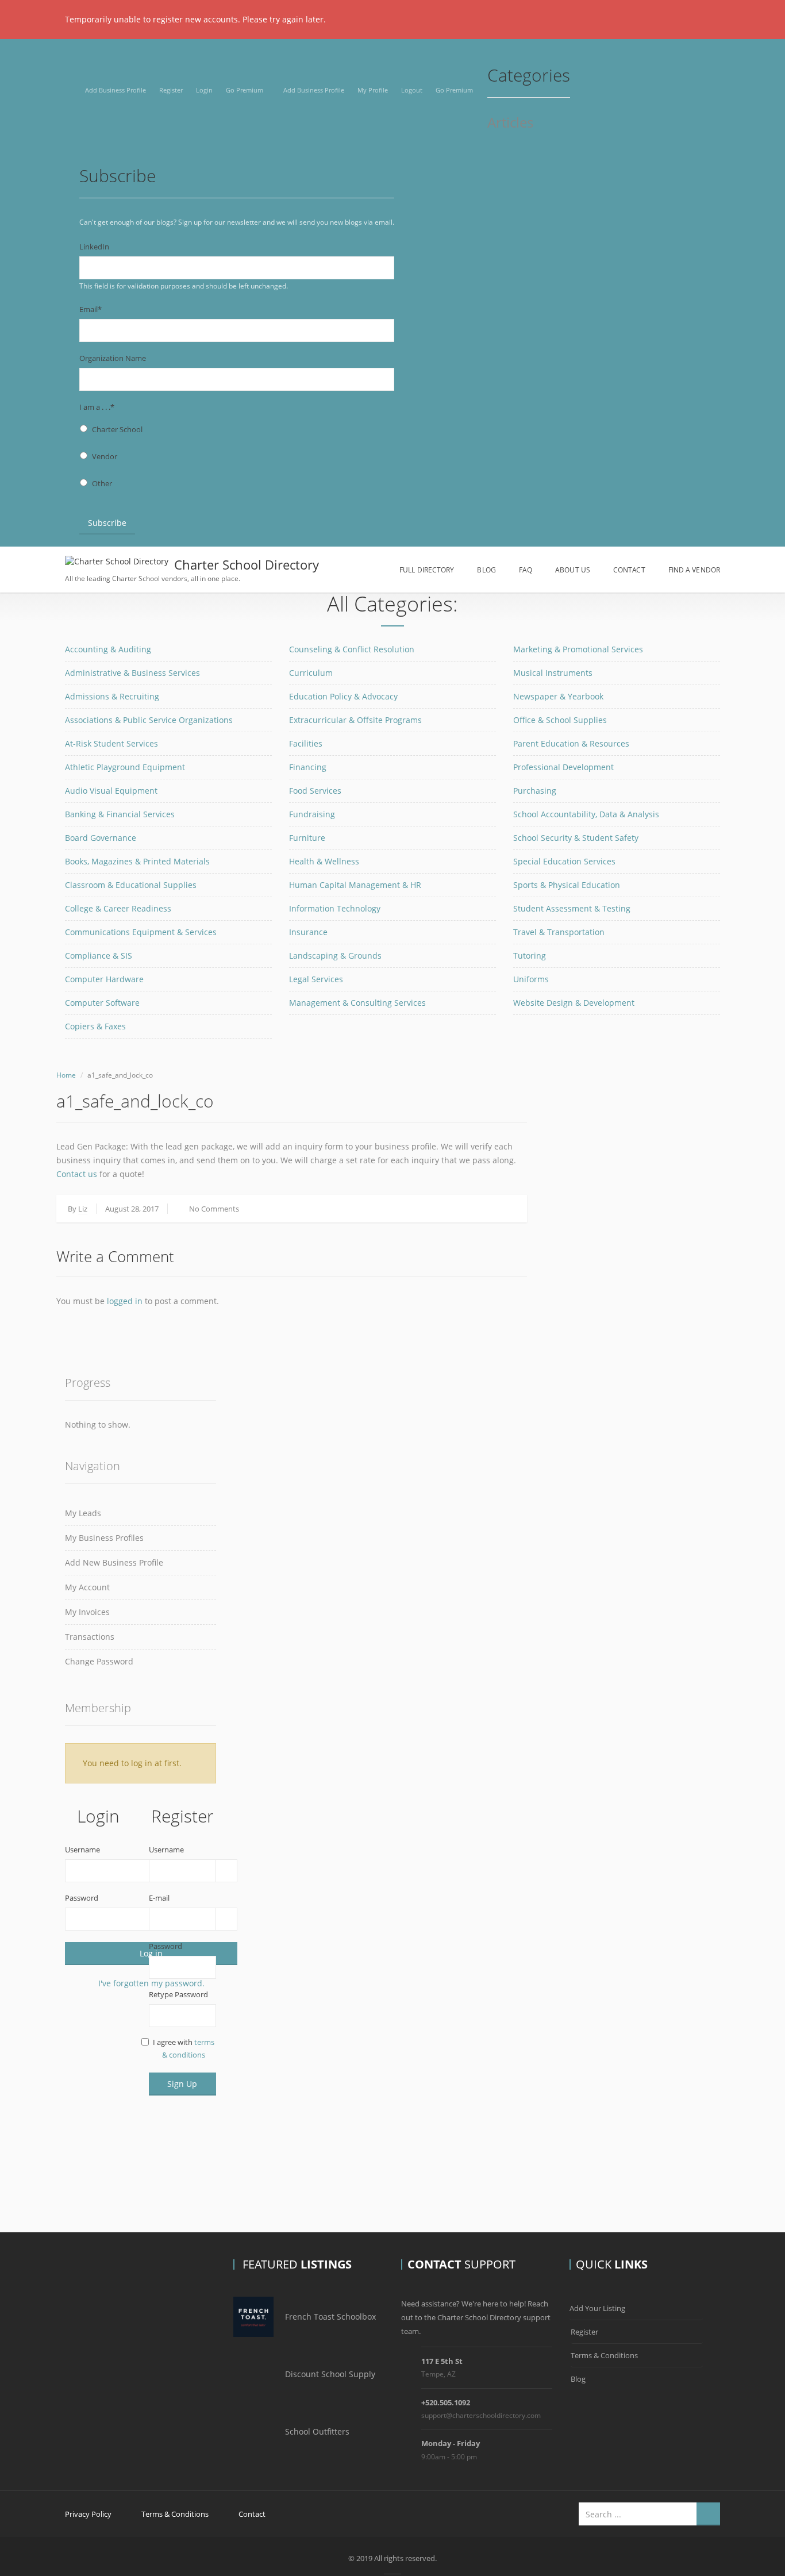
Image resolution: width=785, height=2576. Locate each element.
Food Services (315, 791)
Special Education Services (564, 861)
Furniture (307, 838)
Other (102, 483)
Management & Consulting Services (357, 1003)
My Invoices (87, 1612)
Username (82, 1850)
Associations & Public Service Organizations (149, 720)
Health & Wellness (324, 861)
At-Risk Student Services (111, 743)
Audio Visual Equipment (111, 791)
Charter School (117, 429)
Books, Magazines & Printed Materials (137, 861)
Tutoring (530, 956)
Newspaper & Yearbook (558, 696)
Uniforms (531, 979)
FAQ (526, 570)
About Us (573, 570)
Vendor (105, 456)
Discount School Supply (330, 2374)
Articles (510, 123)
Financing (308, 767)
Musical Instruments (553, 673)
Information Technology (335, 908)
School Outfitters (317, 2431)
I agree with (184, 2048)
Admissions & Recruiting (112, 696)
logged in (125, 1301)
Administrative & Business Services (132, 673)
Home (66, 1075)
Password (82, 1898)
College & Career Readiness (118, 908)
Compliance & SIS (99, 956)
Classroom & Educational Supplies (131, 885)
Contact (629, 570)
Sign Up (182, 2084)
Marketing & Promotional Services (578, 649)
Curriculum (311, 673)
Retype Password (178, 1994)
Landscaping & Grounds (335, 956)
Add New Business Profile (114, 1562)
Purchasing (535, 791)
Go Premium (245, 90)
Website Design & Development (574, 1003)
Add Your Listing (597, 2308)
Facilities (306, 743)
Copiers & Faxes (95, 1026)
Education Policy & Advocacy (343, 696)
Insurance (308, 932)
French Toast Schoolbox (330, 2317)
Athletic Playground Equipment (125, 767)
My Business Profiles (104, 1538)
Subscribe (107, 523)
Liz (83, 1209)
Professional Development (563, 767)
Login (204, 90)
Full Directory (427, 570)
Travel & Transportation (559, 932)
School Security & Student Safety (576, 838)
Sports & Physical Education (567, 885)
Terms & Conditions (604, 2355)
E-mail (159, 1898)
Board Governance (101, 838)
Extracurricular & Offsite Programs (355, 720)
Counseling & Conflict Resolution (352, 649)
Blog (486, 570)
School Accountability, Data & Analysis (586, 814)
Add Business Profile (116, 90)
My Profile (373, 90)
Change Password (99, 1661)
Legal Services (316, 979)
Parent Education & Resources (571, 743)
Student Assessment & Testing (572, 908)
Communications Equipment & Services (141, 932)
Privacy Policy (88, 2514)
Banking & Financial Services (120, 814)
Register (171, 90)
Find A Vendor (694, 570)
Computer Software (102, 1003)
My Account (87, 1587)
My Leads (83, 1513)
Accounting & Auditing (108, 649)
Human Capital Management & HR (355, 885)
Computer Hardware (104, 979)
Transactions (90, 1637)
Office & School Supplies (560, 720)
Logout (412, 90)
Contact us (77, 1174)
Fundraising (312, 814)
